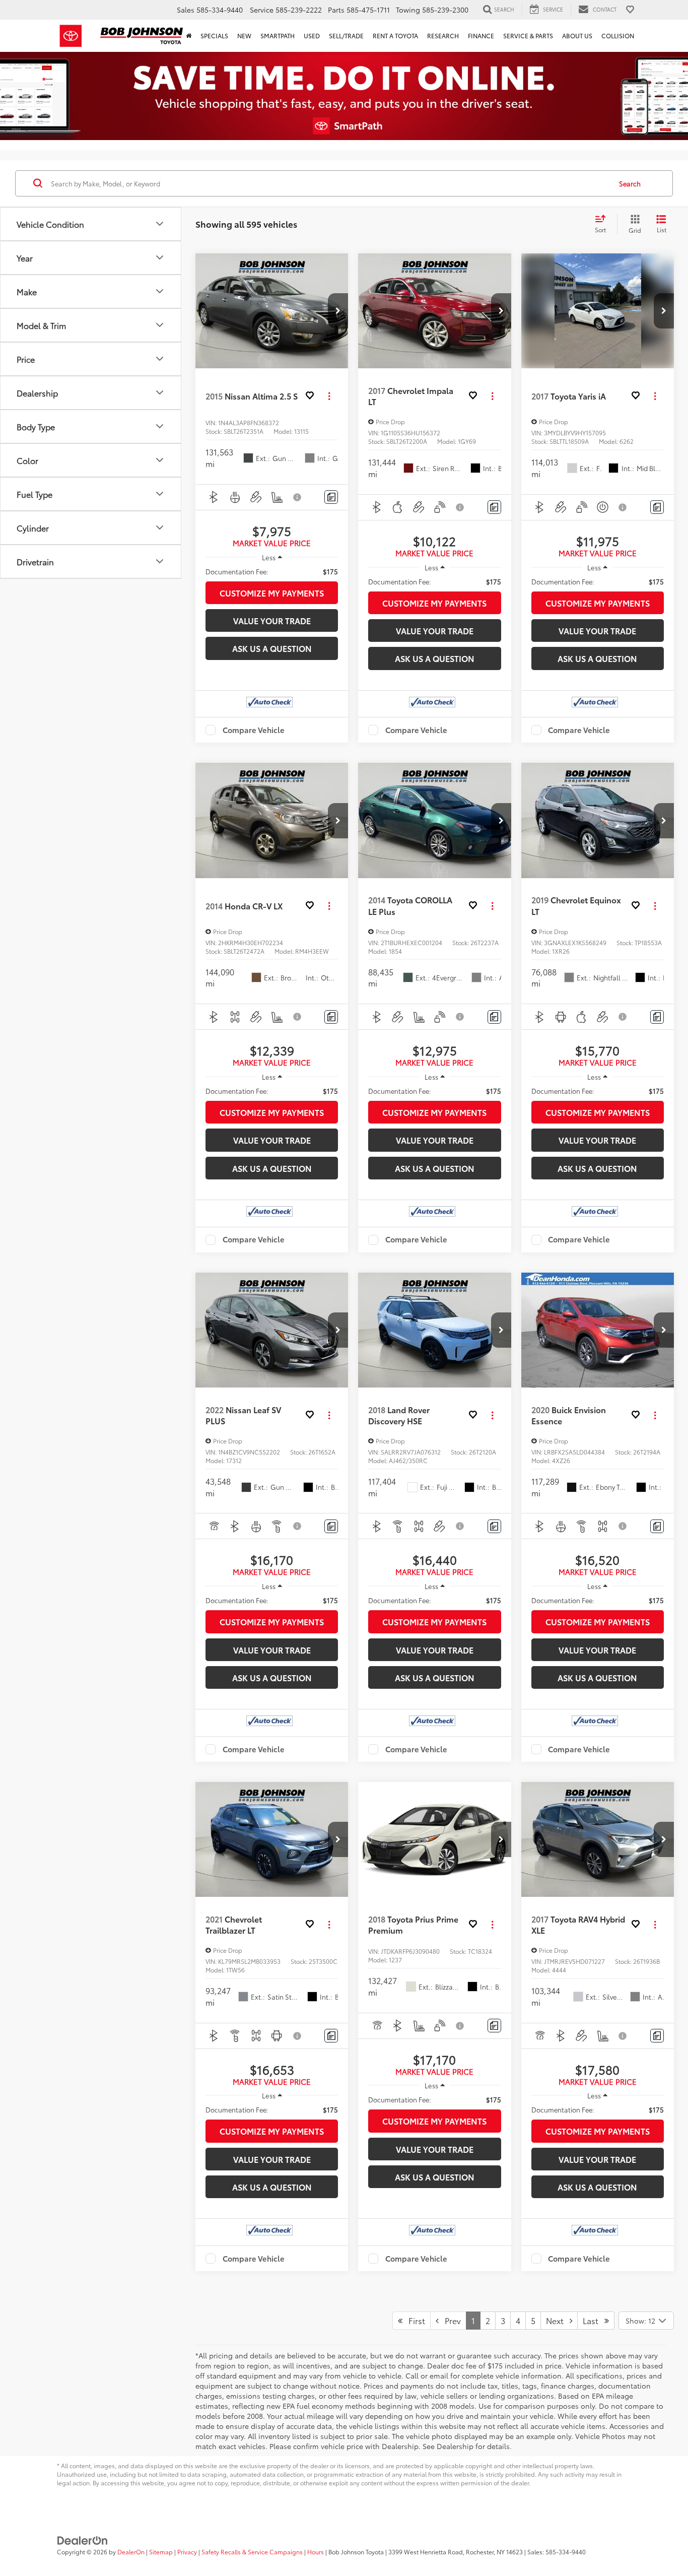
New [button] (244, 36)
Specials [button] (214, 36)
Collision (618, 36)
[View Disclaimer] (298, 497)
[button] (338, 311)
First (414, 2320)
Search (630, 183)
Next (558, 2320)
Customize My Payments (272, 593)
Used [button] (312, 36)
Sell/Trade (346, 36)
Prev (450, 2320)
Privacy (187, 2552)
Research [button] (443, 36)
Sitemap (161, 2552)
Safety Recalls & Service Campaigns (252, 2552)
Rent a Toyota (395, 36)
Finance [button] (481, 36)
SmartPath (278, 36)
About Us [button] (577, 36)
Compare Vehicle (254, 730)
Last (594, 2320)
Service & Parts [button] (528, 36)
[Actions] (329, 396)
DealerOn (131, 2552)
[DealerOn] (83, 2539)
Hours (316, 2552)
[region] (272, 571)
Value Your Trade (272, 620)
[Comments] (331, 497)
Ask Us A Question (272, 648)
